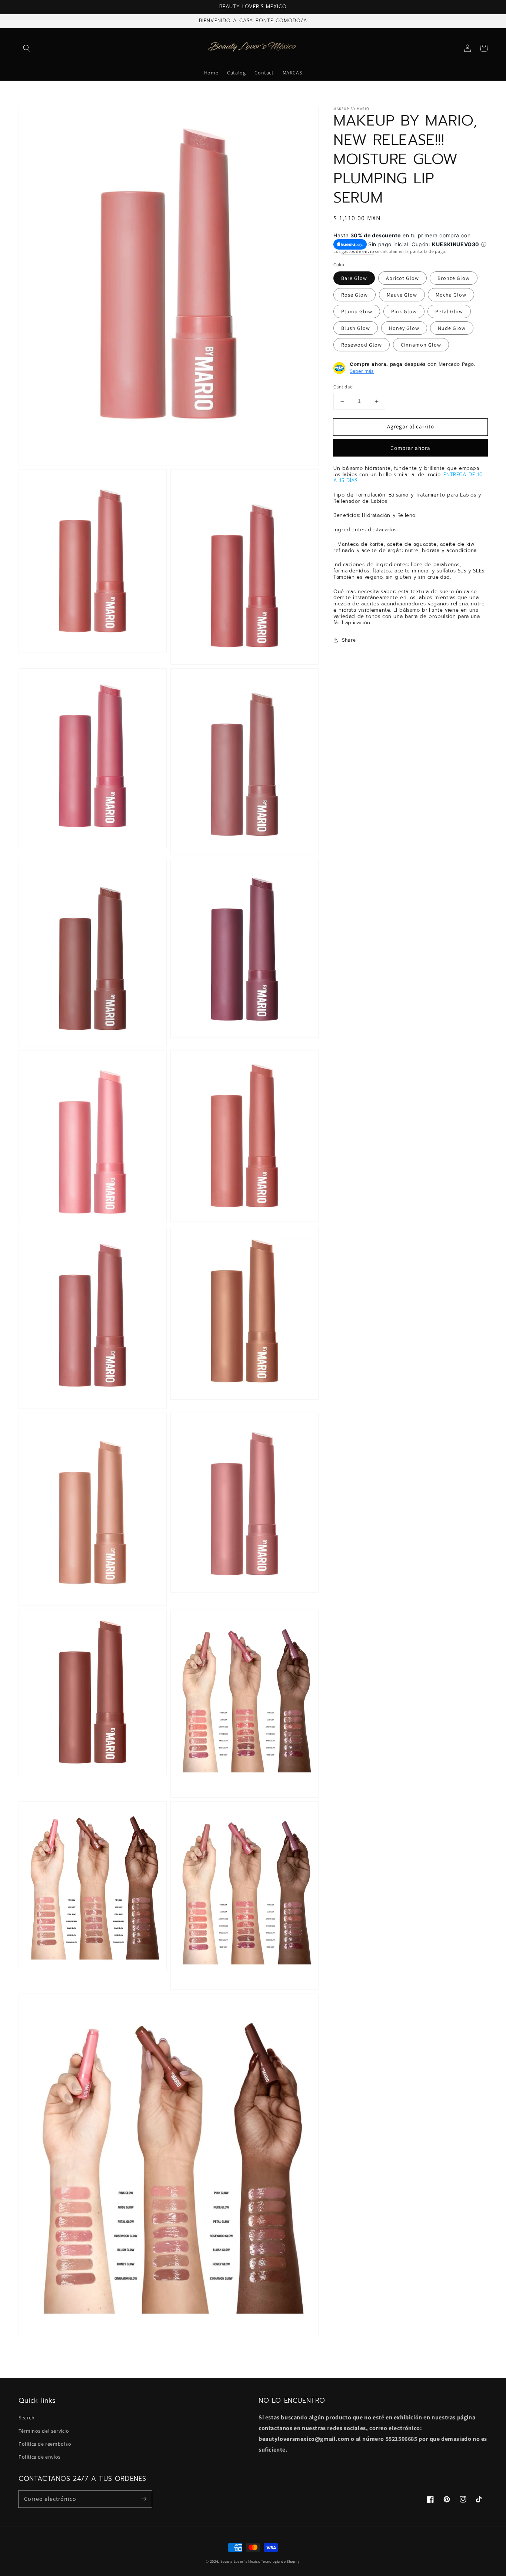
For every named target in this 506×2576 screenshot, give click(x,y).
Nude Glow (452, 328)
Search (27, 2418)
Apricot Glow (402, 278)
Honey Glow (404, 328)
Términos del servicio (44, 2431)
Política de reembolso (45, 2444)
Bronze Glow (454, 278)
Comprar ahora (410, 448)
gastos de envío (358, 252)
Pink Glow (404, 312)
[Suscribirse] (144, 2499)
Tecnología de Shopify (281, 2561)
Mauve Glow (402, 295)
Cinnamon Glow (421, 345)
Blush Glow (356, 328)
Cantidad (343, 387)
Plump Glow (357, 312)
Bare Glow (354, 278)
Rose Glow (354, 295)
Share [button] (349, 640)
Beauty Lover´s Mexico (240, 2561)
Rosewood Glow (362, 345)
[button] (27, 48)
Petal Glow (449, 312)
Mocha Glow (451, 295)
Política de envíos (40, 2457)
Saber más (362, 371)
